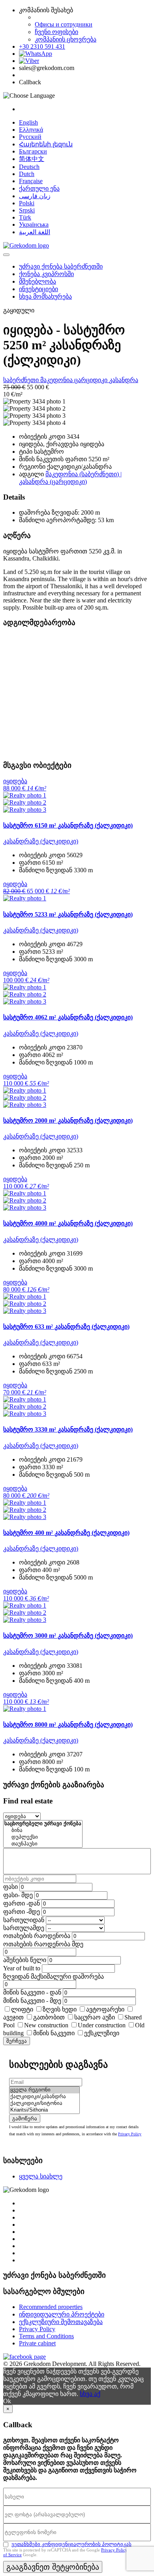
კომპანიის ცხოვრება (66, 39)
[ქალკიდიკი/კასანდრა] (44, 2097)
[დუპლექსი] (43, 1837)
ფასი (10, 1887)
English (28, 122)
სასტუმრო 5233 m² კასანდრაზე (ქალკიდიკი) (68, 914)
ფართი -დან (22, 1903)
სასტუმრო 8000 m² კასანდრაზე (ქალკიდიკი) (68, 1725)
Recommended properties (51, 2307)
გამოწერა (25, 2119)
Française (31, 181)
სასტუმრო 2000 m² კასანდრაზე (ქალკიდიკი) (68, 1120)
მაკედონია (57, 380)
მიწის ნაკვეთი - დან (32, 1992)
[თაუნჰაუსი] (43, 1844)
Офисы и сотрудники (64, 24)
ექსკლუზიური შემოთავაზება (61, 2322)
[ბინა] (43, 1831)
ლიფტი (22, 2009)
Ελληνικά (31, 130)
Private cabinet (37, 2343)
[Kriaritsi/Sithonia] (44, 2110)
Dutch (27, 174)
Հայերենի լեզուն (46, 144)
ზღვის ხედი (60, 2009)
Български (33, 151)
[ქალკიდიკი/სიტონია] (44, 2103)
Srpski (27, 210)
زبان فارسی (35, 196)
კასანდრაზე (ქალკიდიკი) (41, 841)
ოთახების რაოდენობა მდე (43, 1944)
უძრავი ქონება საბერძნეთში (61, 266)
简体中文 (32, 159)
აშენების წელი (25, 1960)
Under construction (102, 2025)
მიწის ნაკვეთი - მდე (32, 2001)
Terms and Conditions (46, 2336)
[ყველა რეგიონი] (44, 2090)
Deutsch (29, 167)
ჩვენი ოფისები (56, 32)
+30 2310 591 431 (42, 46)
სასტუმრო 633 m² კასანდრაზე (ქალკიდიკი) (66, 1327)
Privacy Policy (130, 2134)
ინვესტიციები (38, 289)
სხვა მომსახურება (45, 296)
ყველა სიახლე (41, 2176)
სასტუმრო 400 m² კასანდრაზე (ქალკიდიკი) (66, 1533)
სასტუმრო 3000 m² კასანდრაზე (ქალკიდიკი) (68, 1636)
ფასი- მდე (18, 1895)
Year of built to (22, 1968)
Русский (30, 137)
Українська (34, 224)
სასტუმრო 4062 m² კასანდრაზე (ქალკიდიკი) (68, 1017)
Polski (27, 203)
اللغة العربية (35, 232)
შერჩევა (17, 2041)
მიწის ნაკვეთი (54, 2033)
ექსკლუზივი (102, 2033)
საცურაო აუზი (95, 2017)
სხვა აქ (90, 2394)
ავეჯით (13, 2017)
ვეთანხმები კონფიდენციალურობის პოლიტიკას (71, 2544)
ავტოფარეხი (105, 2009)
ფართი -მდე (22, 1912)
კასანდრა (124, 380)
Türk (25, 217)
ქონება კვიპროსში (46, 274)
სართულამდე (24, 1928)
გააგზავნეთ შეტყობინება (53, 2567)
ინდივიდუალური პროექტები (62, 2314)
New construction (46, 2025)
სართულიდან (24, 1920)
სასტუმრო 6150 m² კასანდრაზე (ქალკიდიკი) (68, 825)
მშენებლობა (38, 281)
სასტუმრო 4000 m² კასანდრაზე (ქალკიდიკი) (68, 1223)
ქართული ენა (39, 188)
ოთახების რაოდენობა (37, 1936)
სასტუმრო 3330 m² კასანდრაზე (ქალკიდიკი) (68, 1429)
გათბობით (49, 2017)
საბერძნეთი (22, 380)
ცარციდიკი (92, 380)
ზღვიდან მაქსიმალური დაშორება (54, 1977)
